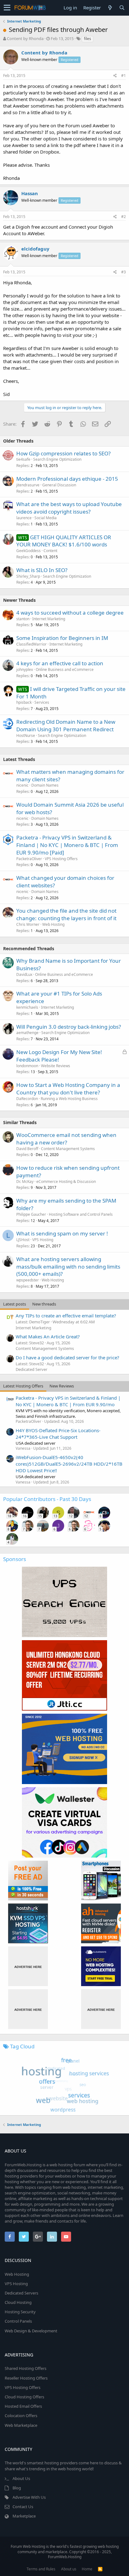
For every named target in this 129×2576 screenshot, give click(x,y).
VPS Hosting (43, 1240)
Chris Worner (28, 924)
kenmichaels (27, 1007)
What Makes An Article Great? (48, 1336)
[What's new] (110, 8)
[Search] (122, 8)
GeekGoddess (28, 551)
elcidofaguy (35, 249)
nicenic (22, 785)
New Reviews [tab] (62, 1386)
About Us (21, 2478)
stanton (23, 619)
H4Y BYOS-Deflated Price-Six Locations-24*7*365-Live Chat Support (58, 1434)
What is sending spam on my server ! (62, 1233)
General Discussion (59, 485)
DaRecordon (27, 1099)
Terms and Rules (41, 2569)
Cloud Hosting (18, 2302)
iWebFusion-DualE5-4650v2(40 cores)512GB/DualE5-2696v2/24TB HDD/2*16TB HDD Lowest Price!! (69, 1464)
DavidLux (24, 974)
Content (50, 551)
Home (87, 2569)
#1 (124, 76)
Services (42, 702)
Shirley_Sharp (28, 576)
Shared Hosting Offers (26, 2368)
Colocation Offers (21, 2416)
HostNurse (26, 735)
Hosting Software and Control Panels (81, 1214)
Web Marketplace (21, 2425)
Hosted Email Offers (23, 2406)
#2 (124, 217)
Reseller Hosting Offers (26, 2378)
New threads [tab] (44, 1304)
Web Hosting (53, 924)
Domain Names (45, 785)
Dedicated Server (31, 1369)
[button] (7, 8)
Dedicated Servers (21, 2293)
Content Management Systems (68, 1149)
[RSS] (100, 2569)
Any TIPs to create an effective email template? (66, 1316)
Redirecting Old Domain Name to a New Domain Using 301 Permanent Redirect (66, 725)
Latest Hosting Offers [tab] (23, 1386)
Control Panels (18, 2321)
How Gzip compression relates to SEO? (63, 453)
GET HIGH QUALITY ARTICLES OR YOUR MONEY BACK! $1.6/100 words (64, 541)
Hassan (30, 193)
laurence (24, 518)
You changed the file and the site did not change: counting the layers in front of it (66, 914)
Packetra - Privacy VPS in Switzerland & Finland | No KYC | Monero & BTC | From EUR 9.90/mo (68, 1401)
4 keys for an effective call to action (60, 663)
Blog (17, 2488)
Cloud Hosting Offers (24, 2397)
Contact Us (23, 2507)
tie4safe (23, 459)
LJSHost (23, 1240)
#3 (124, 272)
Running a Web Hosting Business (69, 1099)
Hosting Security (20, 2312)
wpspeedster (28, 1280)
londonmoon (27, 1066)
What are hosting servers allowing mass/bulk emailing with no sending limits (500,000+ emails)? (68, 1267)
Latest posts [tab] (15, 1304)
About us (69, 2569)
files (88, 39)
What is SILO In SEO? (42, 570)
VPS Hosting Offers (61, 859)
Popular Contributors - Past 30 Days (47, 1499)
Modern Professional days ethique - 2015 (67, 479)
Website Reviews (56, 1066)
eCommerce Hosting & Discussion (66, 1182)
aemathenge (27, 1033)
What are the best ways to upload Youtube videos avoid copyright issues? (69, 508)
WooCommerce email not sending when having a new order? (66, 1139)
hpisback (24, 702)
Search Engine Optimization (57, 459)
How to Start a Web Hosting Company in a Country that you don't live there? (68, 1089)
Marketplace (24, 2516)
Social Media (46, 518)
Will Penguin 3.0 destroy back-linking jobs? (69, 1027)
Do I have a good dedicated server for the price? (67, 1357)
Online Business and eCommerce (65, 669)
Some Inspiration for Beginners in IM (62, 638)
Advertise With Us (29, 2497)
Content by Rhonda (25, 38)
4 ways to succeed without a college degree (70, 613)
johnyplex (25, 669)
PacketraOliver (29, 859)
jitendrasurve (28, 485)
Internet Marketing (49, 619)
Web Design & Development (31, 2331)
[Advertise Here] (28, 1966)
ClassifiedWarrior (31, 644)
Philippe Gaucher (31, 1214)
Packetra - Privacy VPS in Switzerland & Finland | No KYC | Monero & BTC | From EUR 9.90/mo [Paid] (67, 845)
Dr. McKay (25, 1182)
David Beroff (27, 1149)
